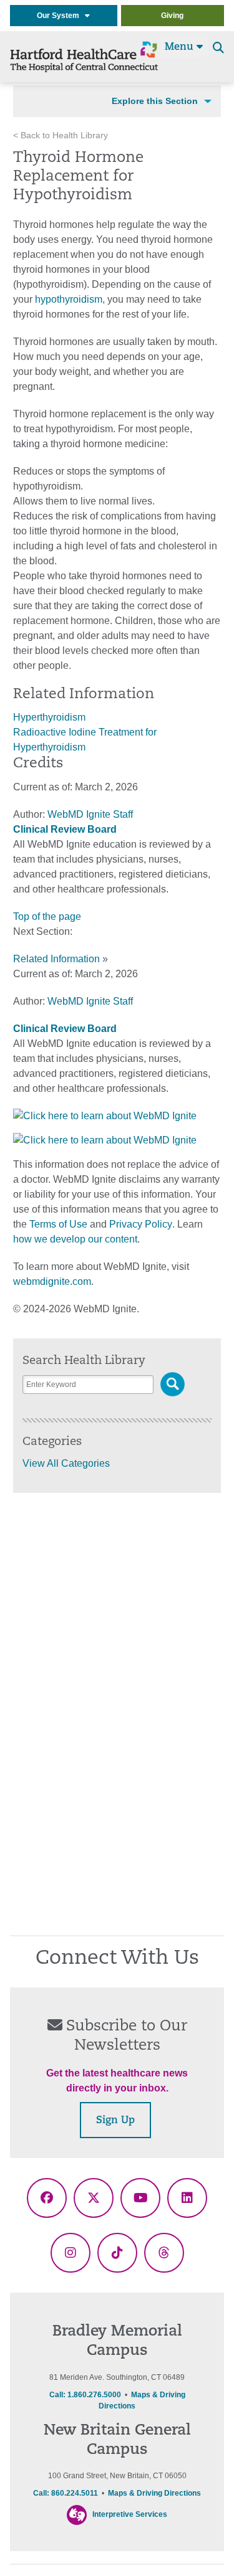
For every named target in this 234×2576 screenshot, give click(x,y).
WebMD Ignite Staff (90, 1001)
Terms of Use (58, 1224)
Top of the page (47, 916)
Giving (172, 16)
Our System (61, 16)
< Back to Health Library (61, 135)
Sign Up (115, 2121)
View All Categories (66, 1463)
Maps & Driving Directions (154, 2493)
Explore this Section (155, 101)
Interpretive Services (130, 2514)
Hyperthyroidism (49, 717)
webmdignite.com (52, 1281)
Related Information (56, 959)
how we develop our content (75, 1239)
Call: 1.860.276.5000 (85, 2395)
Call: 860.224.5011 (66, 2493)
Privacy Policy (141, 1224)
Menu (181, 47)
